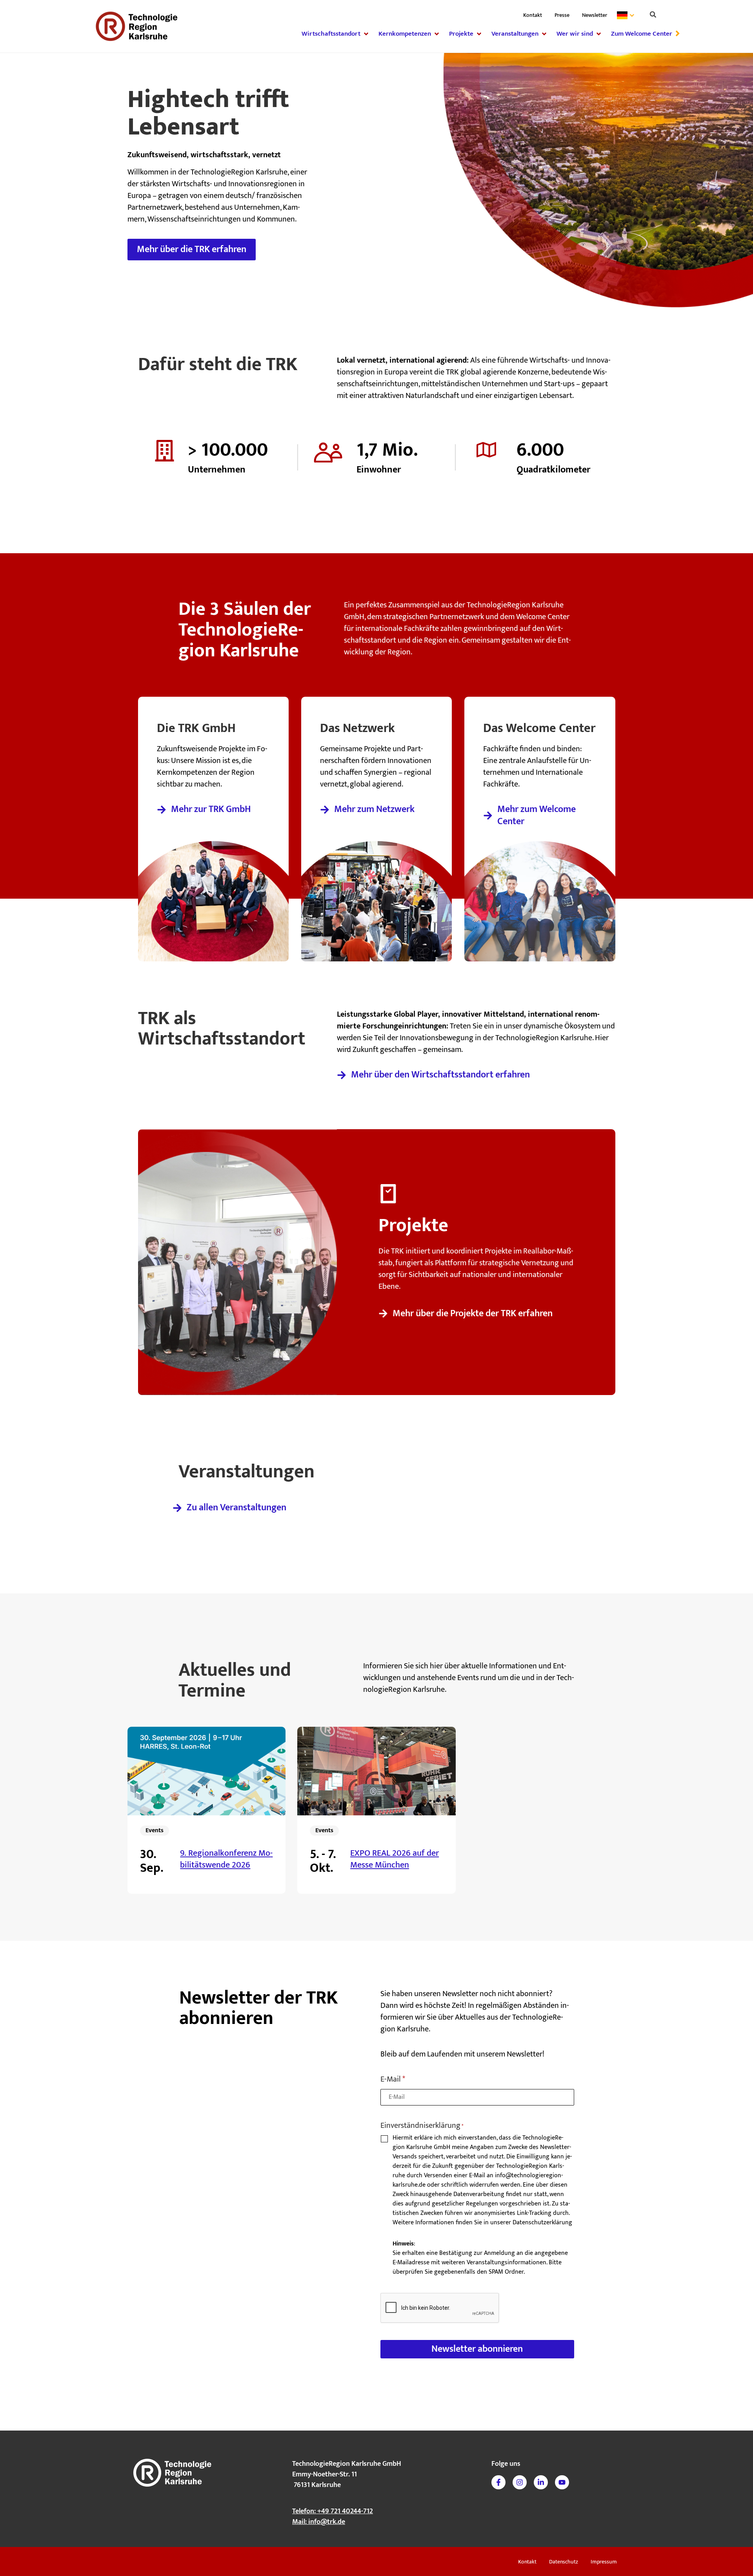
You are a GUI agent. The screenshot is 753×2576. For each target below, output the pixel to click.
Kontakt (533, 15)
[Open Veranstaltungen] (544, 34)
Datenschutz (564, 2562)
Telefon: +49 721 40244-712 (333, 2511)
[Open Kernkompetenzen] (437, 34)
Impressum (604, 2562)
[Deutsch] (627, 15)
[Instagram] (520, 2482)
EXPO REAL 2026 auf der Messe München (395, 1859)
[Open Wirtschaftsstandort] (366, 34)
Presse (562, 15)
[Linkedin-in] (541, 2482)
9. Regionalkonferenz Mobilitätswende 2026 (226, 1859)
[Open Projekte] (479, 34)
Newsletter (595, 15)
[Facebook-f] (498, 2482)
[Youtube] (562, 2482)
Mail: (319, 2522)
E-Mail (393, 2080)
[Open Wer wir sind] (599, 34)
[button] (653, 15)
